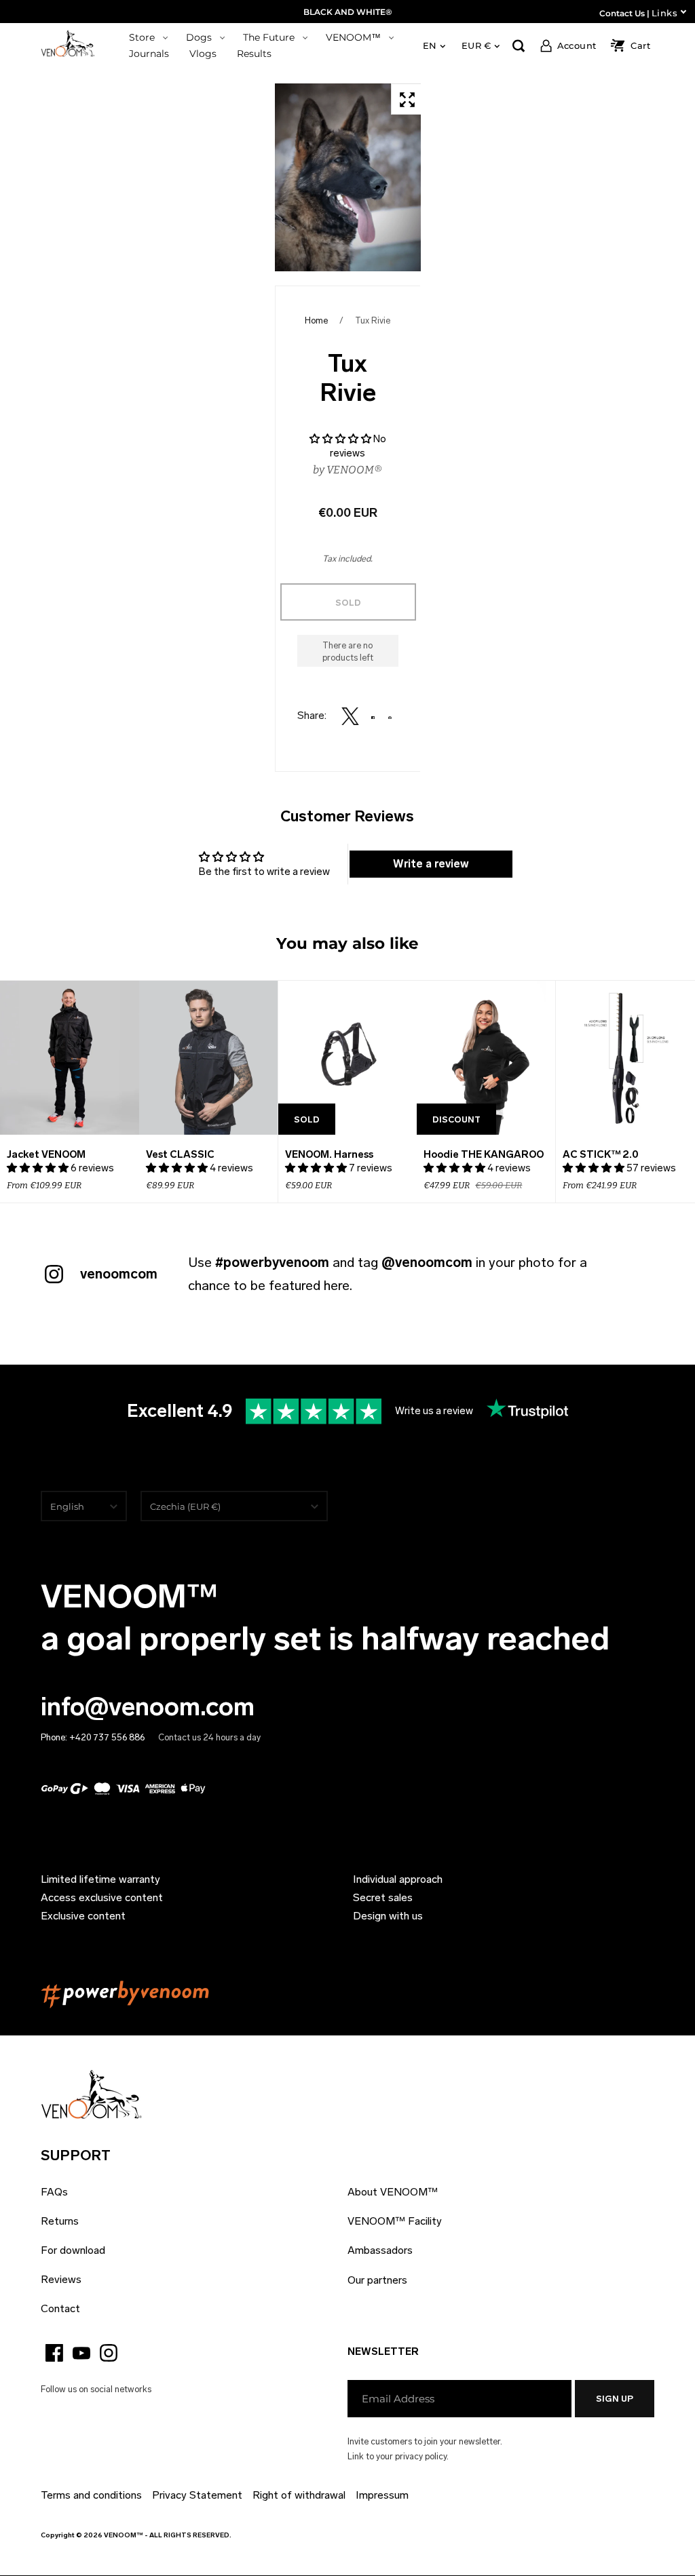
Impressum (382, 2495)
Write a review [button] (431, 864)
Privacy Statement (197, 2495)
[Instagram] (109, 2353)
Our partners (377, 2280)
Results (254, 54)
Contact (60, 2308)
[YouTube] (81, 2353)
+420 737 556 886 (107, 1737)
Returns (60, 2221)
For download (73, 2250)
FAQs (54, 2192)
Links (664, 13)
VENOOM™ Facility (395, 2221)
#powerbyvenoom (272, 1262)
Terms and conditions (91, 2495)
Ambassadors (380, 2250)
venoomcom (119, 1274)
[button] (341, 439)
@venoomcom (427, 1262)
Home (316, 320)
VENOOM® (354, 470)
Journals (149, 54)
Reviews (61, 2279)
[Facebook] (54, 2353)
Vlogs (203, 54)
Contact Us (622, 13)
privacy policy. (422, 2456)
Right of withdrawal (299, 2495)
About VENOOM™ (393, 2192)
